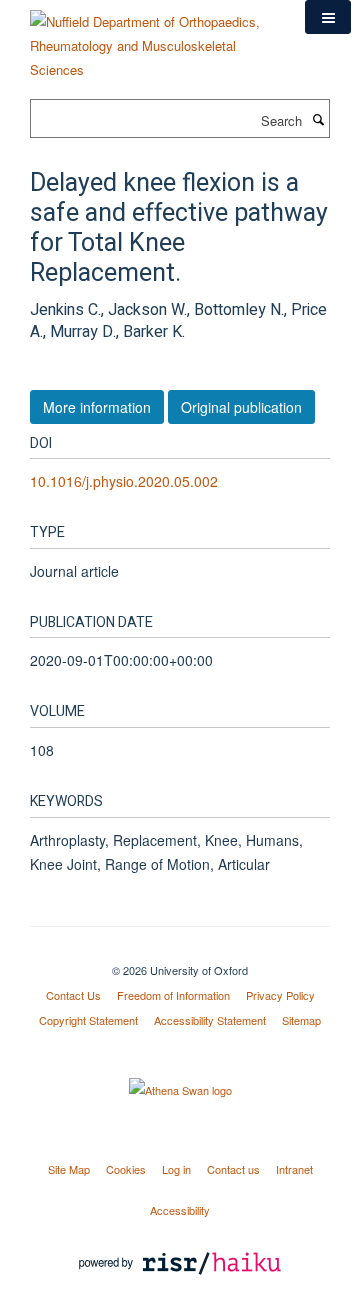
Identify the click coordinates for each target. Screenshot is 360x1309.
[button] (328, 17)
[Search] (318, 119)
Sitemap (301, 1020)
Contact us (233, 1169)
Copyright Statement (88, 1020)
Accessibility (180, 1210)
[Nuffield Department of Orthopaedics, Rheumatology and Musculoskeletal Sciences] (152, 38)
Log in (176, 1169)
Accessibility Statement (210, 1020)
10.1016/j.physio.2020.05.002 (124, 481)
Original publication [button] (241, 407)
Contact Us (73, 995)
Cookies (126, 1169)
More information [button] (97, 407)
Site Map (69, 1169)
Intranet (294, 1169)
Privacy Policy (280, 995)
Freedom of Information (173, 995)
